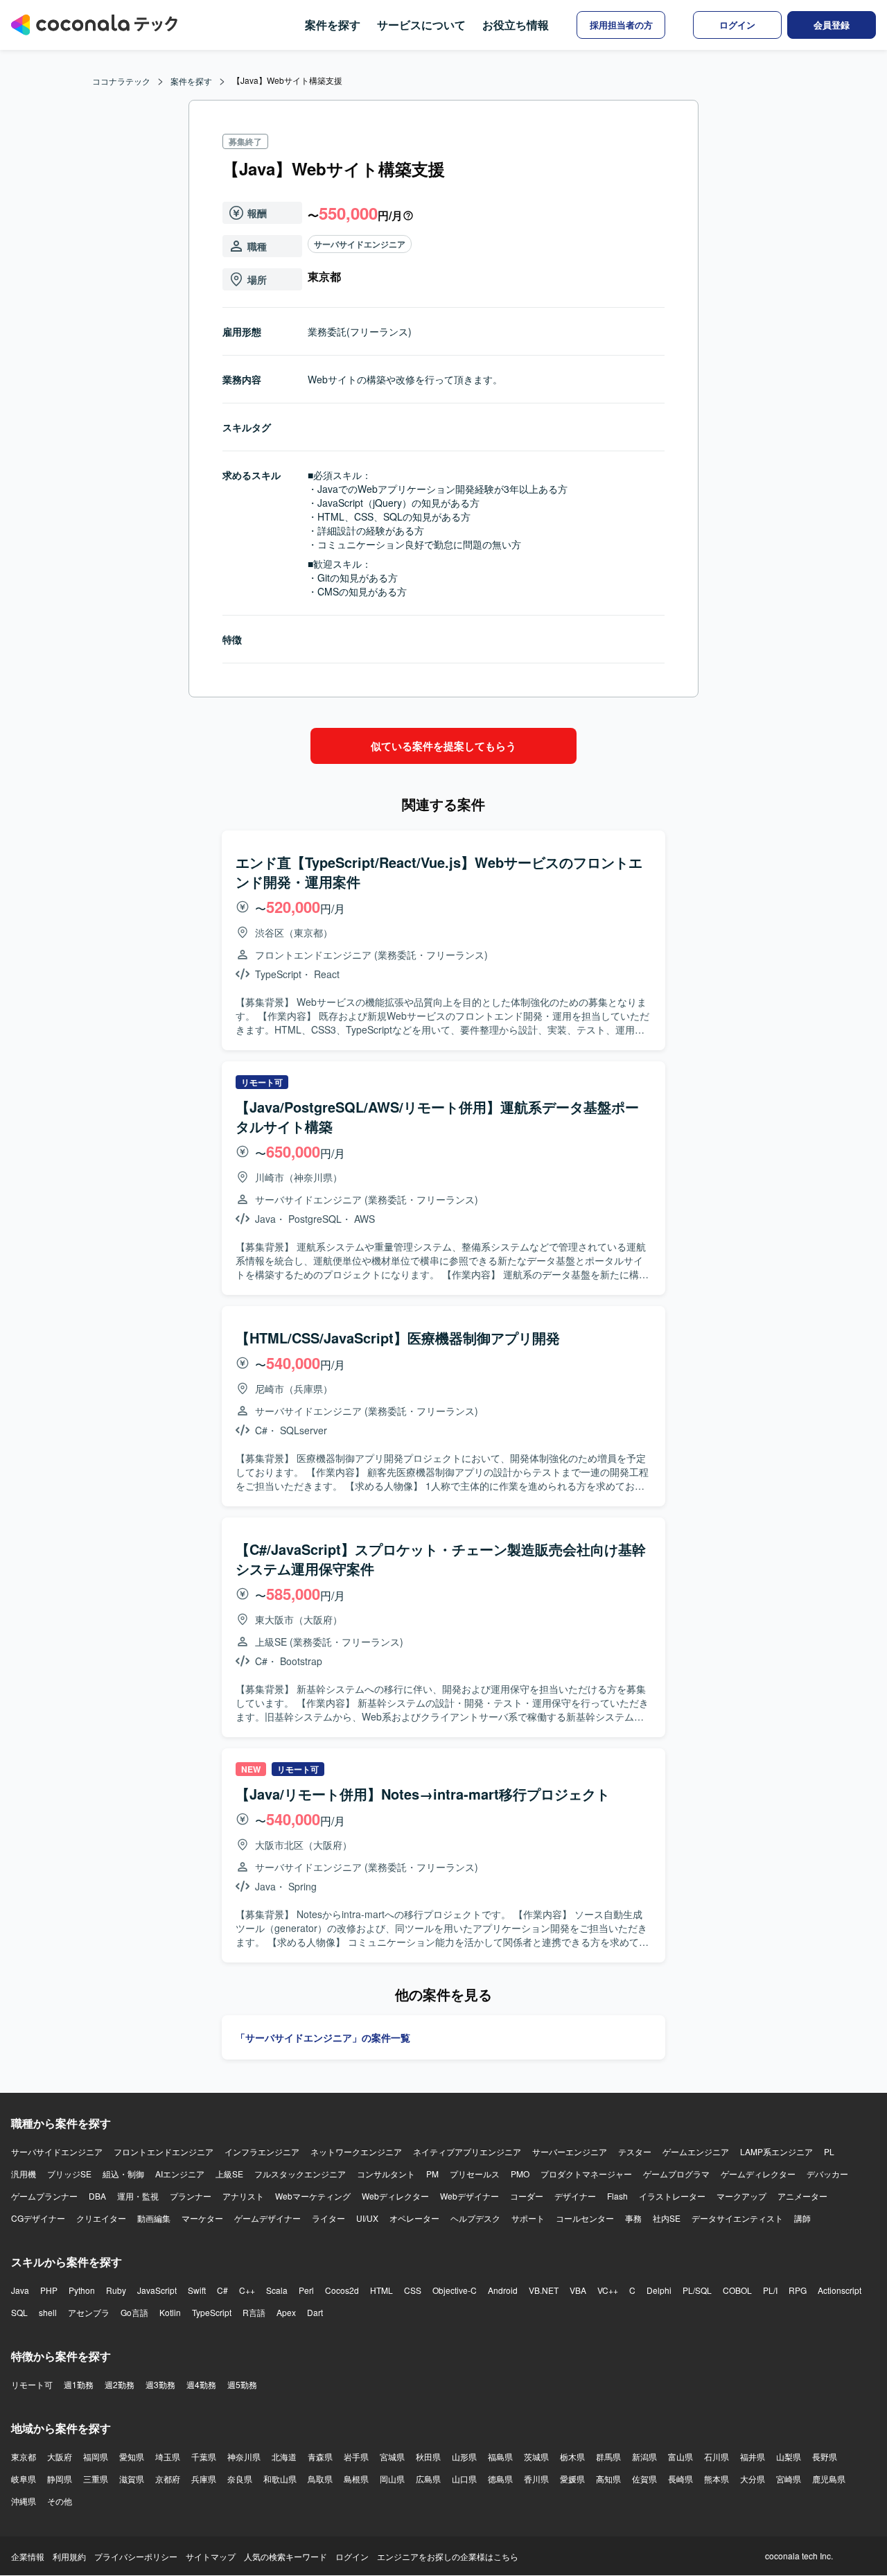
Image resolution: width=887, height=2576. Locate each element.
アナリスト (243, 2196)
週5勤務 (242, 2384)
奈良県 (240, 2479)
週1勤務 (79, 2384)
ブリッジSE (69, 2174)
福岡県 (96, 2456)
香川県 (536, 2479)
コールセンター (585, 2218)
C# (222, 2290)
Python (82, 2290)
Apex (286, 2312)
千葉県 (204, 2456)
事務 (633, 2218)
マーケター (202, 2218)
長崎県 (680, 2479)
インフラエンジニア (262, 2151)
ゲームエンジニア (696, 2151)
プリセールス (475, 2174)
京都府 (168, 2479)
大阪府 (60, 2456)
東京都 (24, 2456)
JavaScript (157, 2290)
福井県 (753, 2456)
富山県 (680, 2456)
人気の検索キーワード (286, 2556)
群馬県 (608, 2456)
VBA (578, 2290)
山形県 (464, 2456)
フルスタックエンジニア (300, 2174)
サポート (528, 2218)
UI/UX (367, 2218)
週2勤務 (120, 2384)
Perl (306, 2290)
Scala (277, 2290)
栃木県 (572, 2456)
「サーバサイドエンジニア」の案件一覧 (323, 2037)
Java (20, 2290)
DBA (97, 2196)
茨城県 (536, 2456)
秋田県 (428, 2456)
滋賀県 (132, 2479)
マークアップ (741, 2196)
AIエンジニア (180, 2174)
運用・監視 (138, 2196)
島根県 (356, 2479)
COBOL (737, 2290)
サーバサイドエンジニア (360, 244)
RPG (798, 2290)
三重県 (96, 2479)
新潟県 (644, 2456)
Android (503, 2290)
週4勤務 (201, 2384)
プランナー (191, 2196)
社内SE (667, 2218)
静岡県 (60, 2479)
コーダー (527, 2196)
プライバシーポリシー (136, 2556)
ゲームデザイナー (267, 2218)
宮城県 (392, 2456)
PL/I (770, 2290)
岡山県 (392, 2479)
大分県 (753, 2479)
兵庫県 (204, 2479)
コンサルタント (386, 2174)
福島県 (500, 2456)
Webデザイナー (469, 2196)
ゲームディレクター (758, 2174)
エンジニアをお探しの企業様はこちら (448, 2556)
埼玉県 (168, 2456)
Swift (197, 2290)
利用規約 (69, 2556)
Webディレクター (395, 2196)
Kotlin (170, 2312)
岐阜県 (24, 2479)
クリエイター (101, 2218)
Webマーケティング (313, 2196)
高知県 (608, 2479)
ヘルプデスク (475, 2218)
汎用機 (24, 2174)
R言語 (254, 2312)
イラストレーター (672, 2196)
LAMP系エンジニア (776, 2151)
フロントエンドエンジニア (164, 2151)
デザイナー (575, 2196)
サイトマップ (211, 2556)
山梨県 (789, 2456)
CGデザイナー (38, 2218)
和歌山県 (280, 2479)
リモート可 (32, 2384)
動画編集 (154, 2218)
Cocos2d (342, 2290)
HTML (381, 2290)
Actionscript (840, 2290)
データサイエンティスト (737, 2218)
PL (829, 2151)
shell (48, 2312)
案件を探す (333, 25)
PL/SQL (697, 2290)
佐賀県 (644, 2479)
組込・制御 (123, 2174)
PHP (49, 2290)
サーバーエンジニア (570, 2151)
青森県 (320, 2456)
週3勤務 (160, 2384)
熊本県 (717, 2479)
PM (432, 2174)
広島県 (428, 2479)
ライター (328, 2218)
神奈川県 (244, 2456)
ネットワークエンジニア (356, 2151)
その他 (60, 2501)
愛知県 (132, 2456)
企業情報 (28, 2556)
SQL (19, 2312)
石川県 (717, 2456)
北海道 (284, 2456)
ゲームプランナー (44, 2196)
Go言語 (134, 2312)
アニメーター (802, 2196)
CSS (413, 2290)
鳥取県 (320, 2479)
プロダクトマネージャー (586, 2174)
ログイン (352, 2556)
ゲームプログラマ (676, 2174)
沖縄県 (24, 2501)
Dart (315, 2312)
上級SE (229, 2174)
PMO (520, 2174)
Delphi (659, 2290)
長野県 (825, 2456)
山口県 (464, 2479)
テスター (635, 2151)
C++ (247, 2290)
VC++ (608, 2290)
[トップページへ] (94, 25)
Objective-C (455, 2290)
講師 (802, 2218)
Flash (617, 2196)
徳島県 (500, 2479)
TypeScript (212, 2312)
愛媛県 (572, 2479)
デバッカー (827, 2174)
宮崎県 (789, 2479)
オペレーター (414, 2218)
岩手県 (356, 2456)
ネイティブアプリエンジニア (467, 2151)
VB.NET (544, 2290)
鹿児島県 (829, 2479)
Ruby (116, 2290)
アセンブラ (89, 2312)
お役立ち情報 (516, 25)
